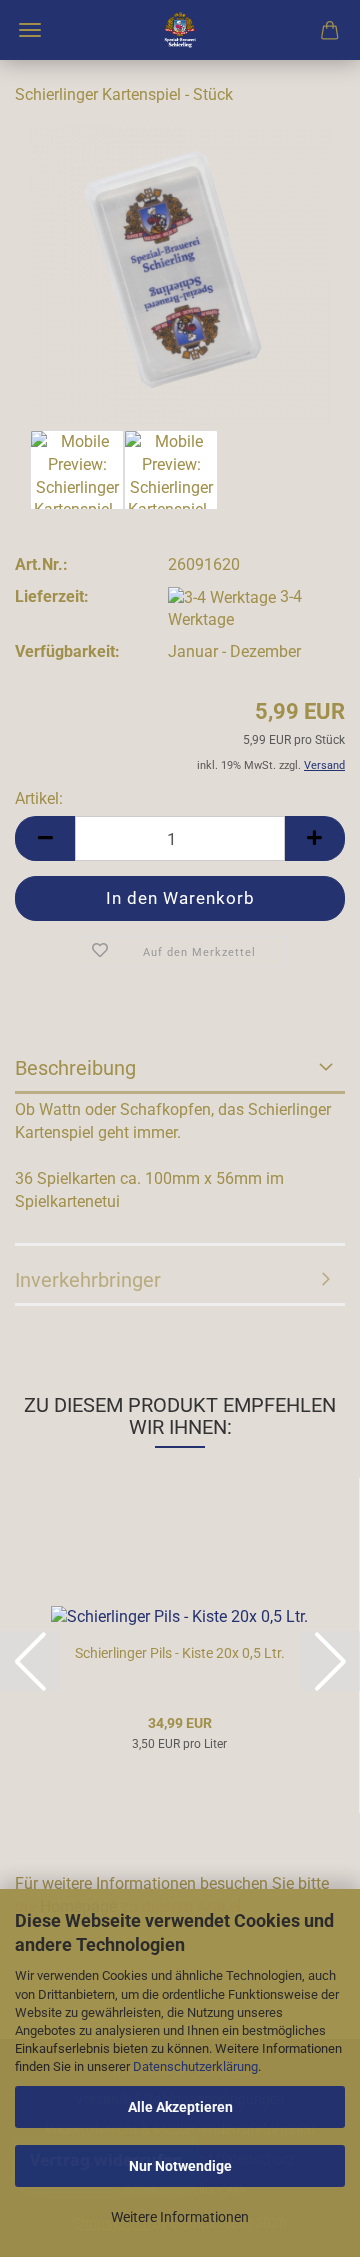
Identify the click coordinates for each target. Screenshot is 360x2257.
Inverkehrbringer (88, 1280)
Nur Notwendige (180, 2166)
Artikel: (39, 798)
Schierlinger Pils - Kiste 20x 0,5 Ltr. (180, 1653)
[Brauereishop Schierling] (180, 30)
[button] (45, 838)
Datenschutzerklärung (195, 2066)
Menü (30, 30)
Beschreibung (75, 1068)
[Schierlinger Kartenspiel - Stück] (180, 273)
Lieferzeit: (52, 596)
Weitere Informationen (180, 2217)
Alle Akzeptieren (180, 2107)
